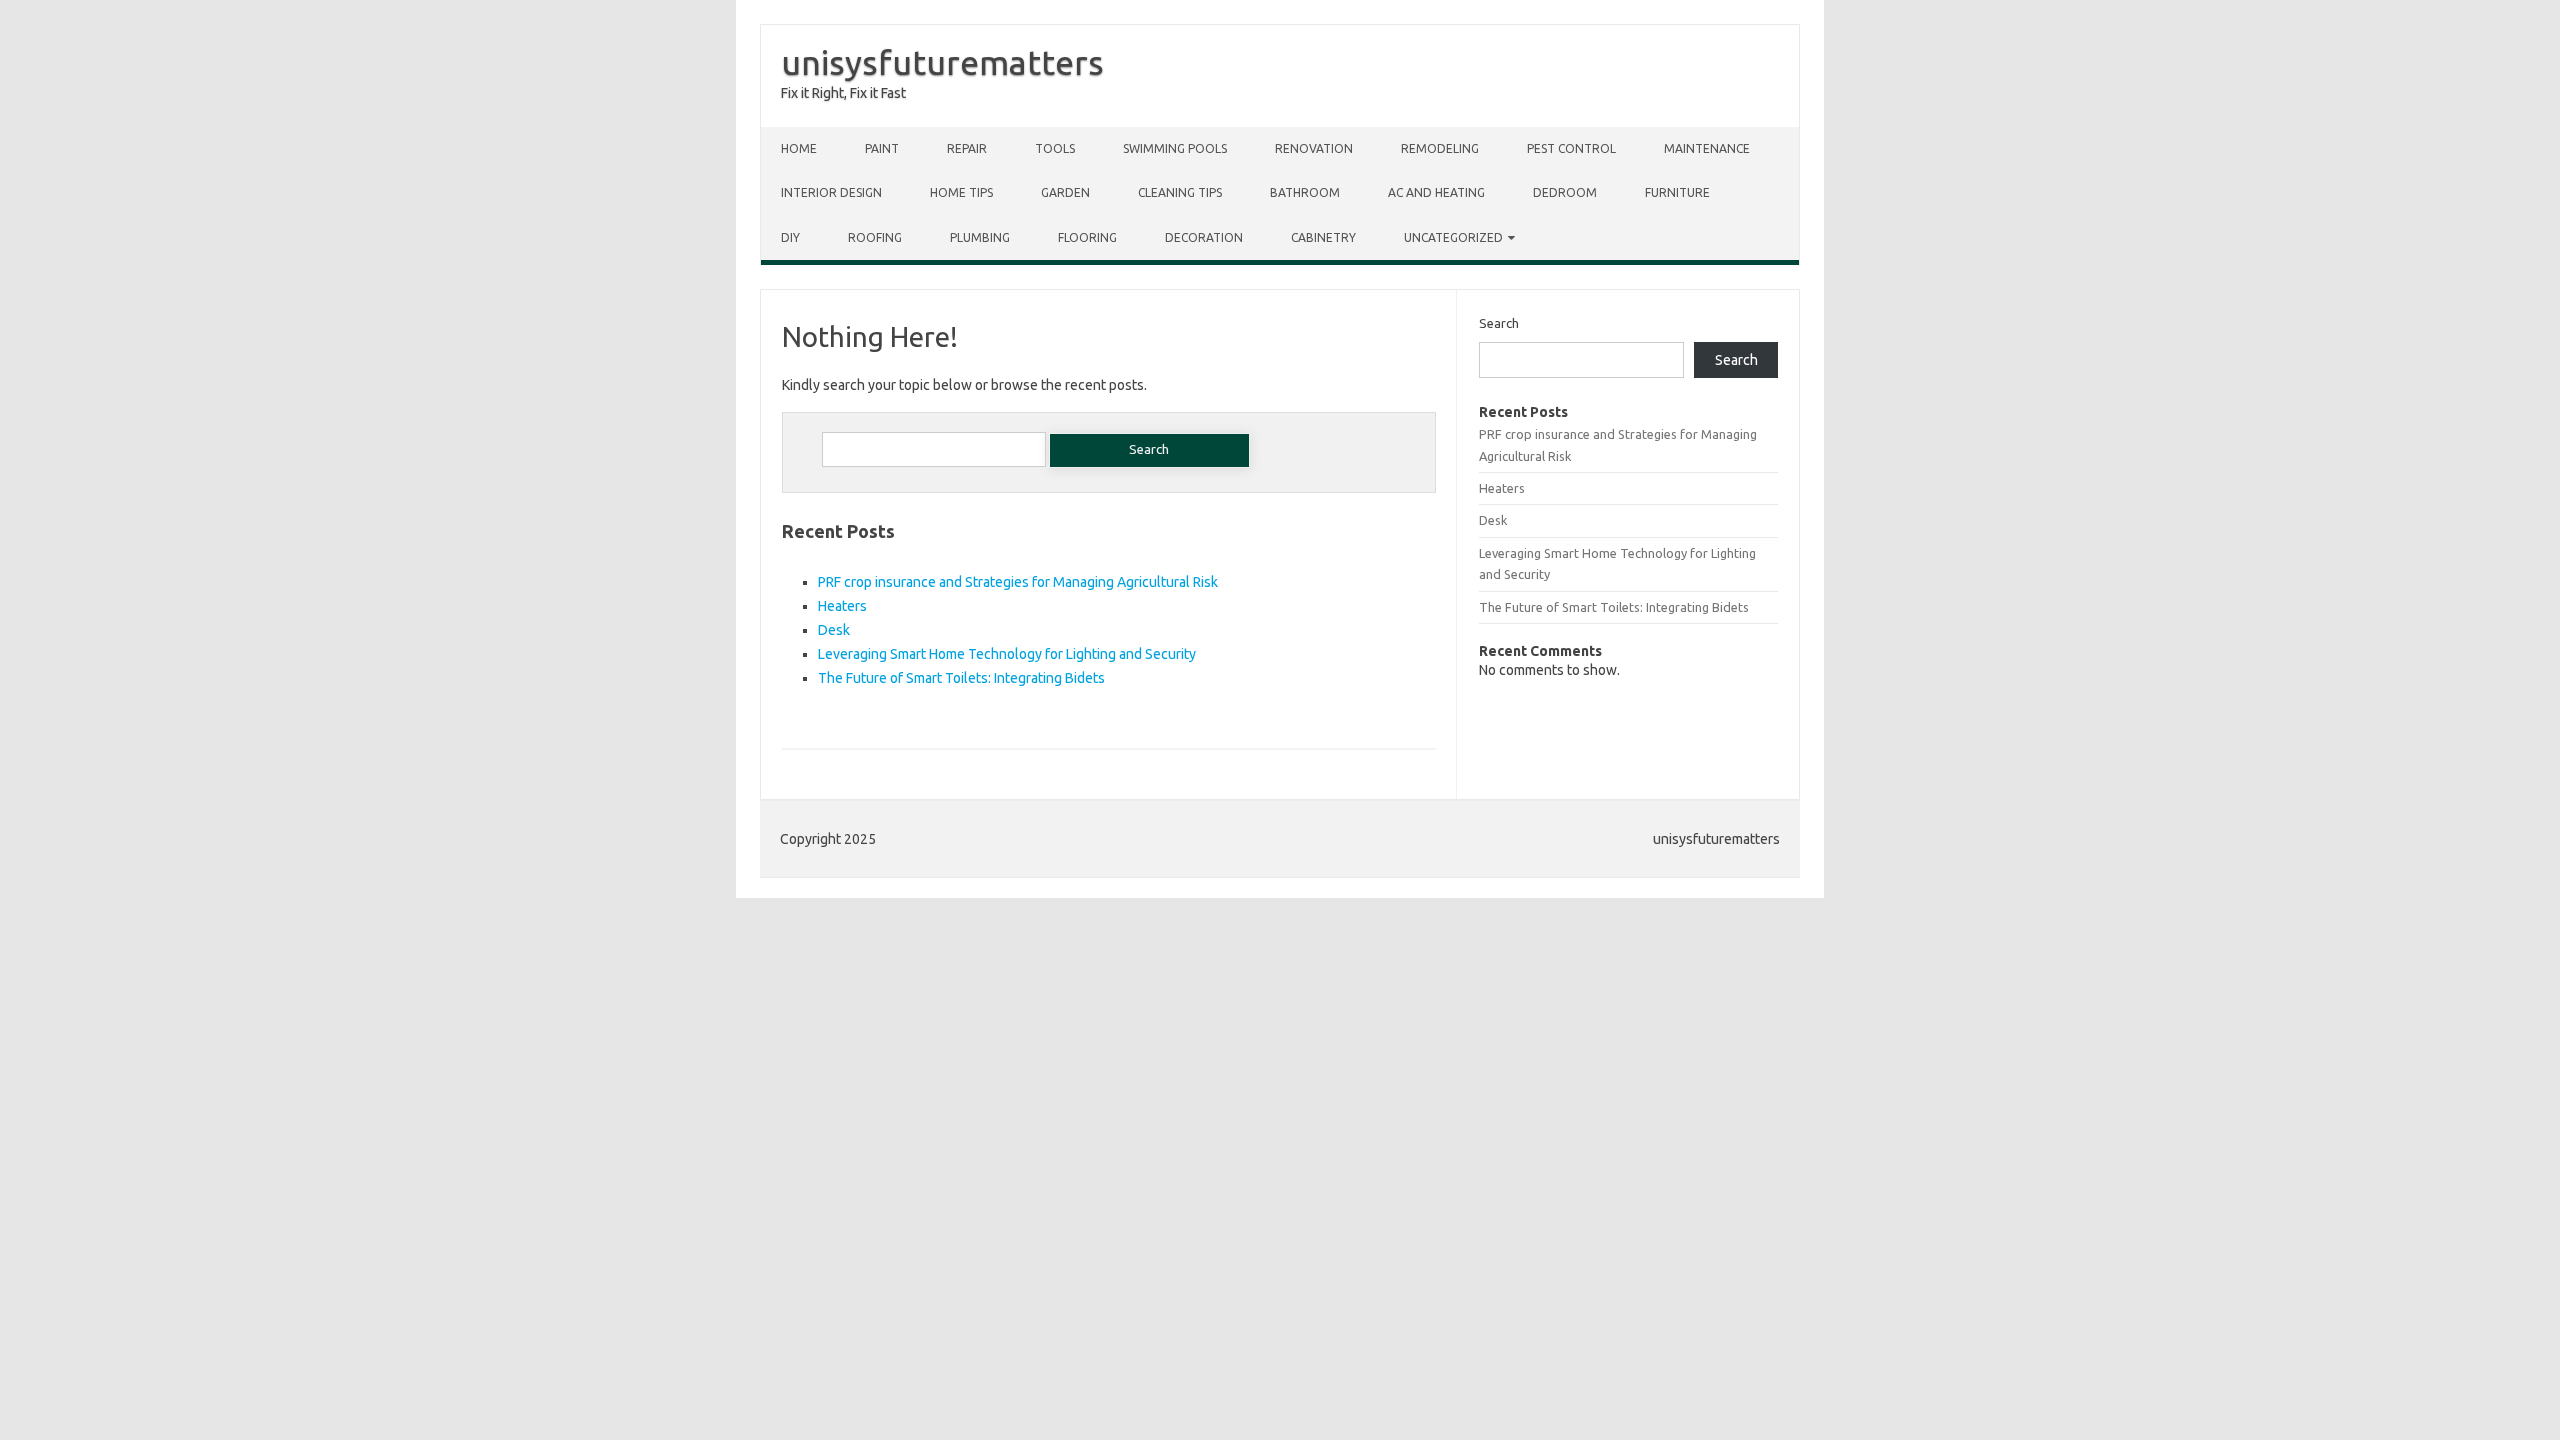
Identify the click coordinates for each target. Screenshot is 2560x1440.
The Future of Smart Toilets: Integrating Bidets (961, 678)
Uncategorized (1453, 237)
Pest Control (1571, 148)
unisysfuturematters (942, 62)
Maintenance (1707, 148)
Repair (967, 148)
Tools (1055, 148)
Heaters (842, 606)
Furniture (1677, 192)
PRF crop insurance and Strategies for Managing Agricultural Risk (1018, 582)
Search (1499, 323)
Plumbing (980, 237)
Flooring (1087, 237)
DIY (790, 237)
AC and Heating (1436, 192)
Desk (834, 630)
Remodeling (1440, 148)
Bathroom (1305, 192)
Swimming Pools (1175, 148)
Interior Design (831, 192)
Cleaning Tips (1180, 192)
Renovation (1314, 148)
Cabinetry (1323, 237)
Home (799, 148)
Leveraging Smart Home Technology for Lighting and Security (1007, 654)
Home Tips (961, 192)
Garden (1065, 192)
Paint (882, 148)
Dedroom (1565, 192)
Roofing (875, 237)
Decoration (1204, 237)
